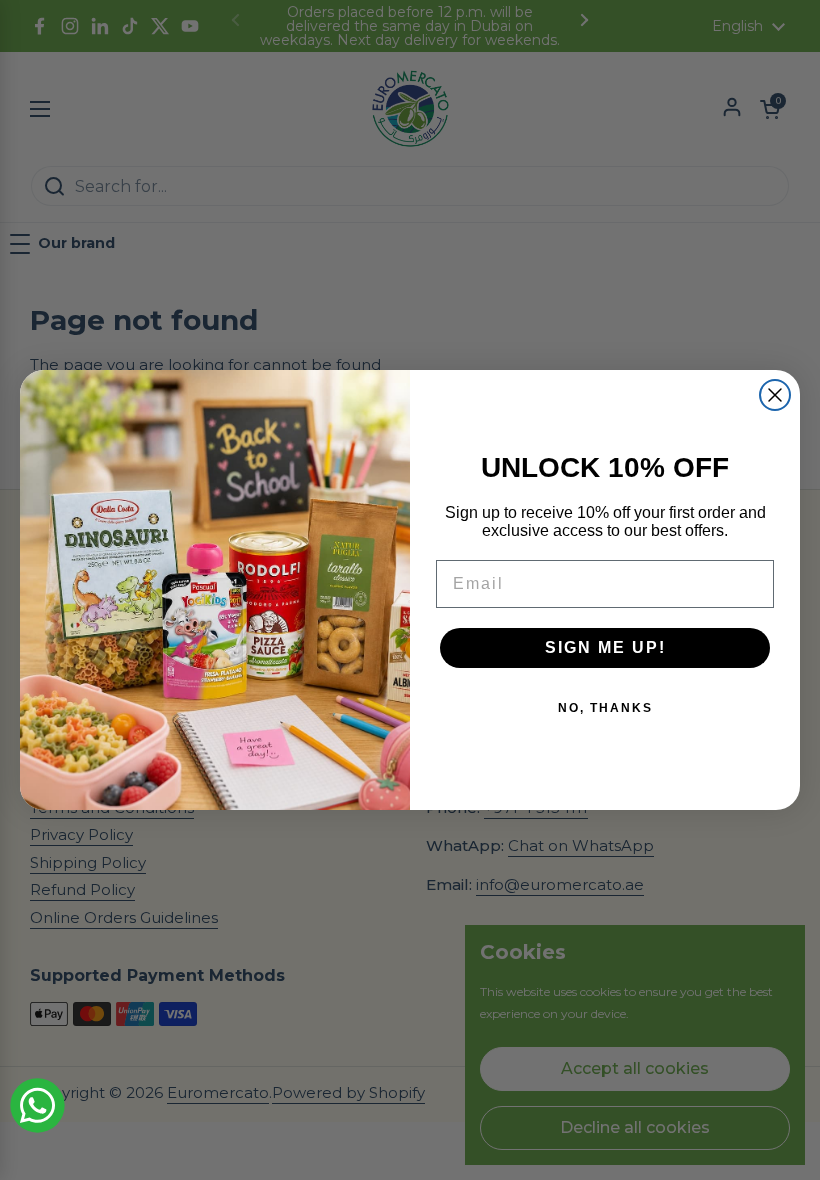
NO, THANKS (605, 708)
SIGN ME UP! (605, 647)
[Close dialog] (775, 395)
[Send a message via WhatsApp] (37, 1105)
